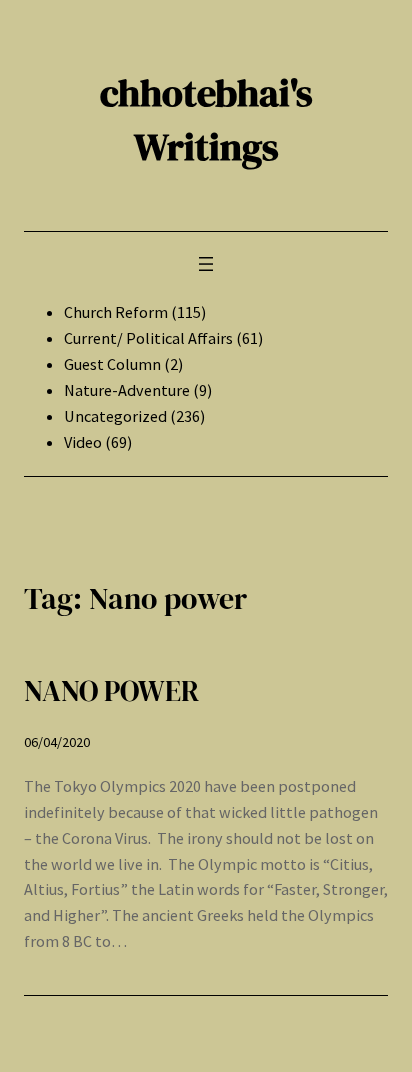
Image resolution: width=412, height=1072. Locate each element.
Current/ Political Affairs (148, 338)
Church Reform (116, 312)
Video (83, 442)
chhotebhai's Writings (206, 119)
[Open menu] (206, 264)
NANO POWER (111, 691)
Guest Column (112, 364)
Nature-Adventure (127, 390)
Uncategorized (115, 416)
